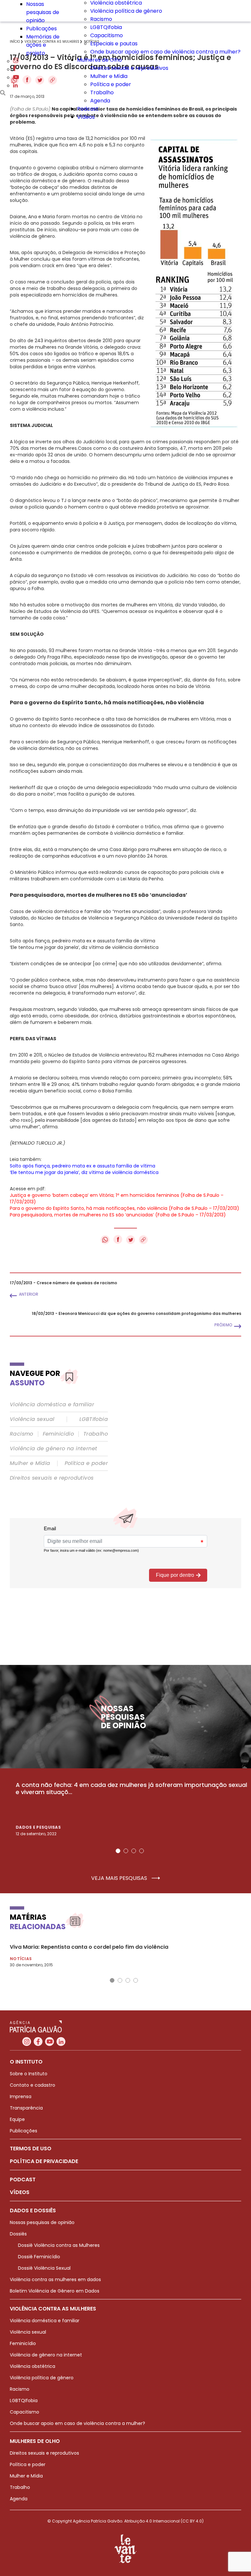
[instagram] (16, 61)
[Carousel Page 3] (134, 1851)
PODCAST (23, 2180)
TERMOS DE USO (31, 2149)
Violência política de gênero (126, 11)
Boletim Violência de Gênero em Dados (55, 2291)
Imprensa (21, 2096)
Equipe (17, 2119)
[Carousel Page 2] (126, 1851)
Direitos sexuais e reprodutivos (129, 68)
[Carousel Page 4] (142, 1851)
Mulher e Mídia (109, 76)
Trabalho (102, 92)
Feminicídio (58, 1434)
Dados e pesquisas (38, 1827)
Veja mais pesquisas (120, 1878)
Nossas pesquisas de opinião (43, 12)
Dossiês (18, 2234)
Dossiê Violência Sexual (44, 2268)
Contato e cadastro (33, 2085)
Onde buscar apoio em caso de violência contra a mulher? (165, 52)
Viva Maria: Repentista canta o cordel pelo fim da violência (89, 1947)
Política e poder (111, 84)
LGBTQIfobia (106, 27)
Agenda (100, 101)
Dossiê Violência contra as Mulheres (59, 2245)
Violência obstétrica (33, 2366)
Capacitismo (107, 35)
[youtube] (16, 77)
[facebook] (15, 69)
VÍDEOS (20, 2192)
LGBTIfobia (94, 1419)
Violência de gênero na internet (53, 1449)
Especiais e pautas (114, 44)
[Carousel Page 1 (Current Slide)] (118, 1851)
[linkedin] (15, 86)
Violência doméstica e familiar (52, 1405)
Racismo (101, 19)
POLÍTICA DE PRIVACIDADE (44, 2161)
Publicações (42, 29)
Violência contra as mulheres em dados (55, 2279)
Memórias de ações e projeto (43, 45)
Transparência (26, 2108)
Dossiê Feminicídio (39, 2257)
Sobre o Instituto (29, 2074)
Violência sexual (32, 1419)
